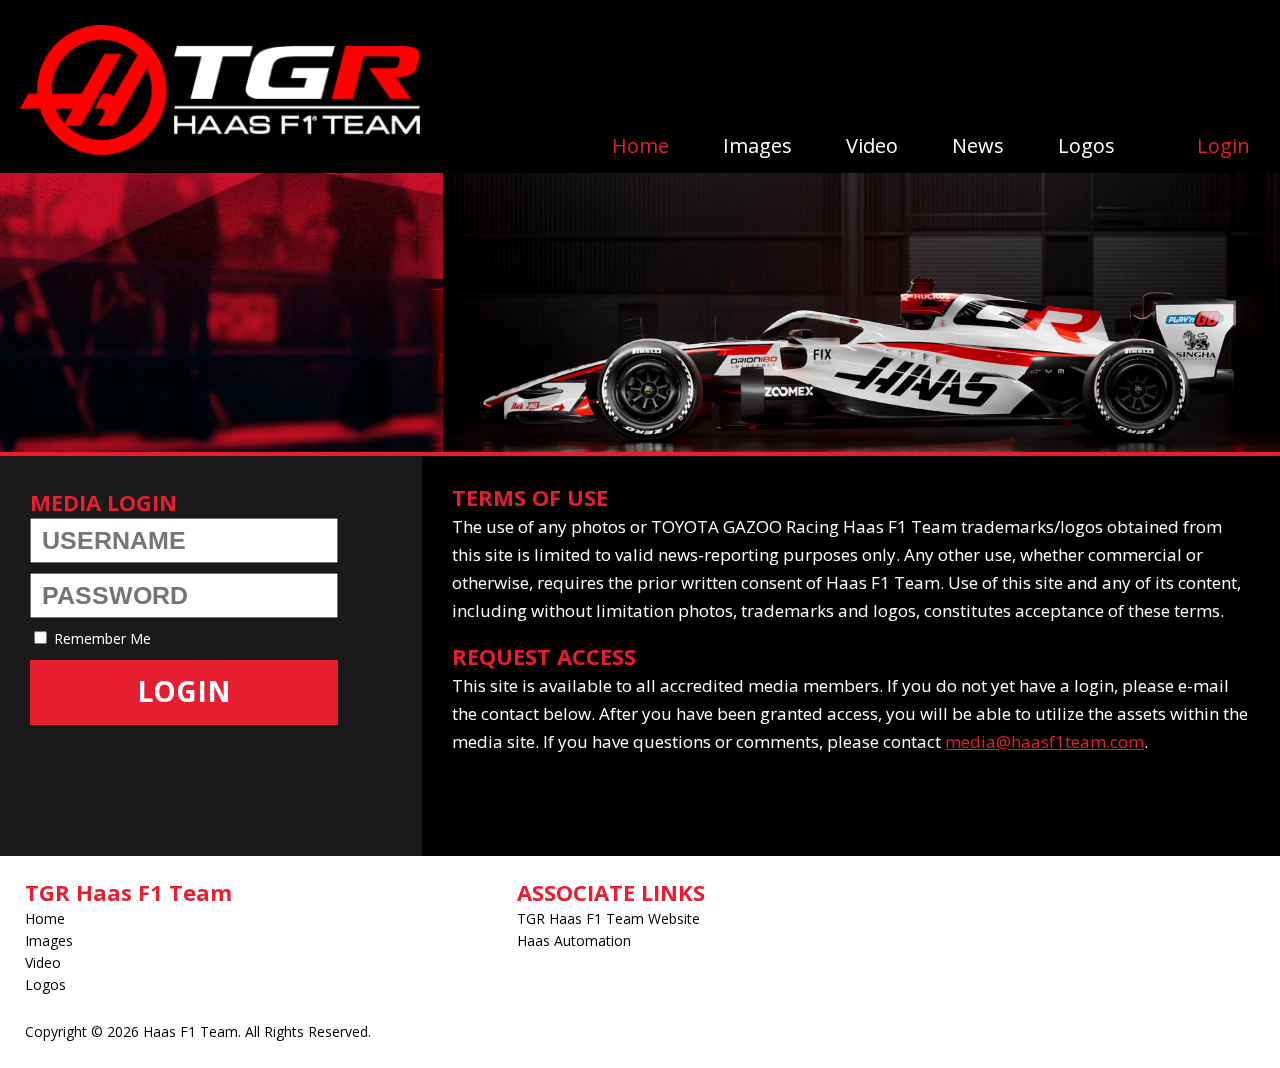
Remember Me (100, 638)
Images (757, 145)
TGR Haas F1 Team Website (608, 918)
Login (1223, 145)
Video (872, 145)
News (978, 145)
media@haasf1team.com (1044, 741)
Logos (1086, 145)
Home (640, 145)
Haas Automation (574, 940)
